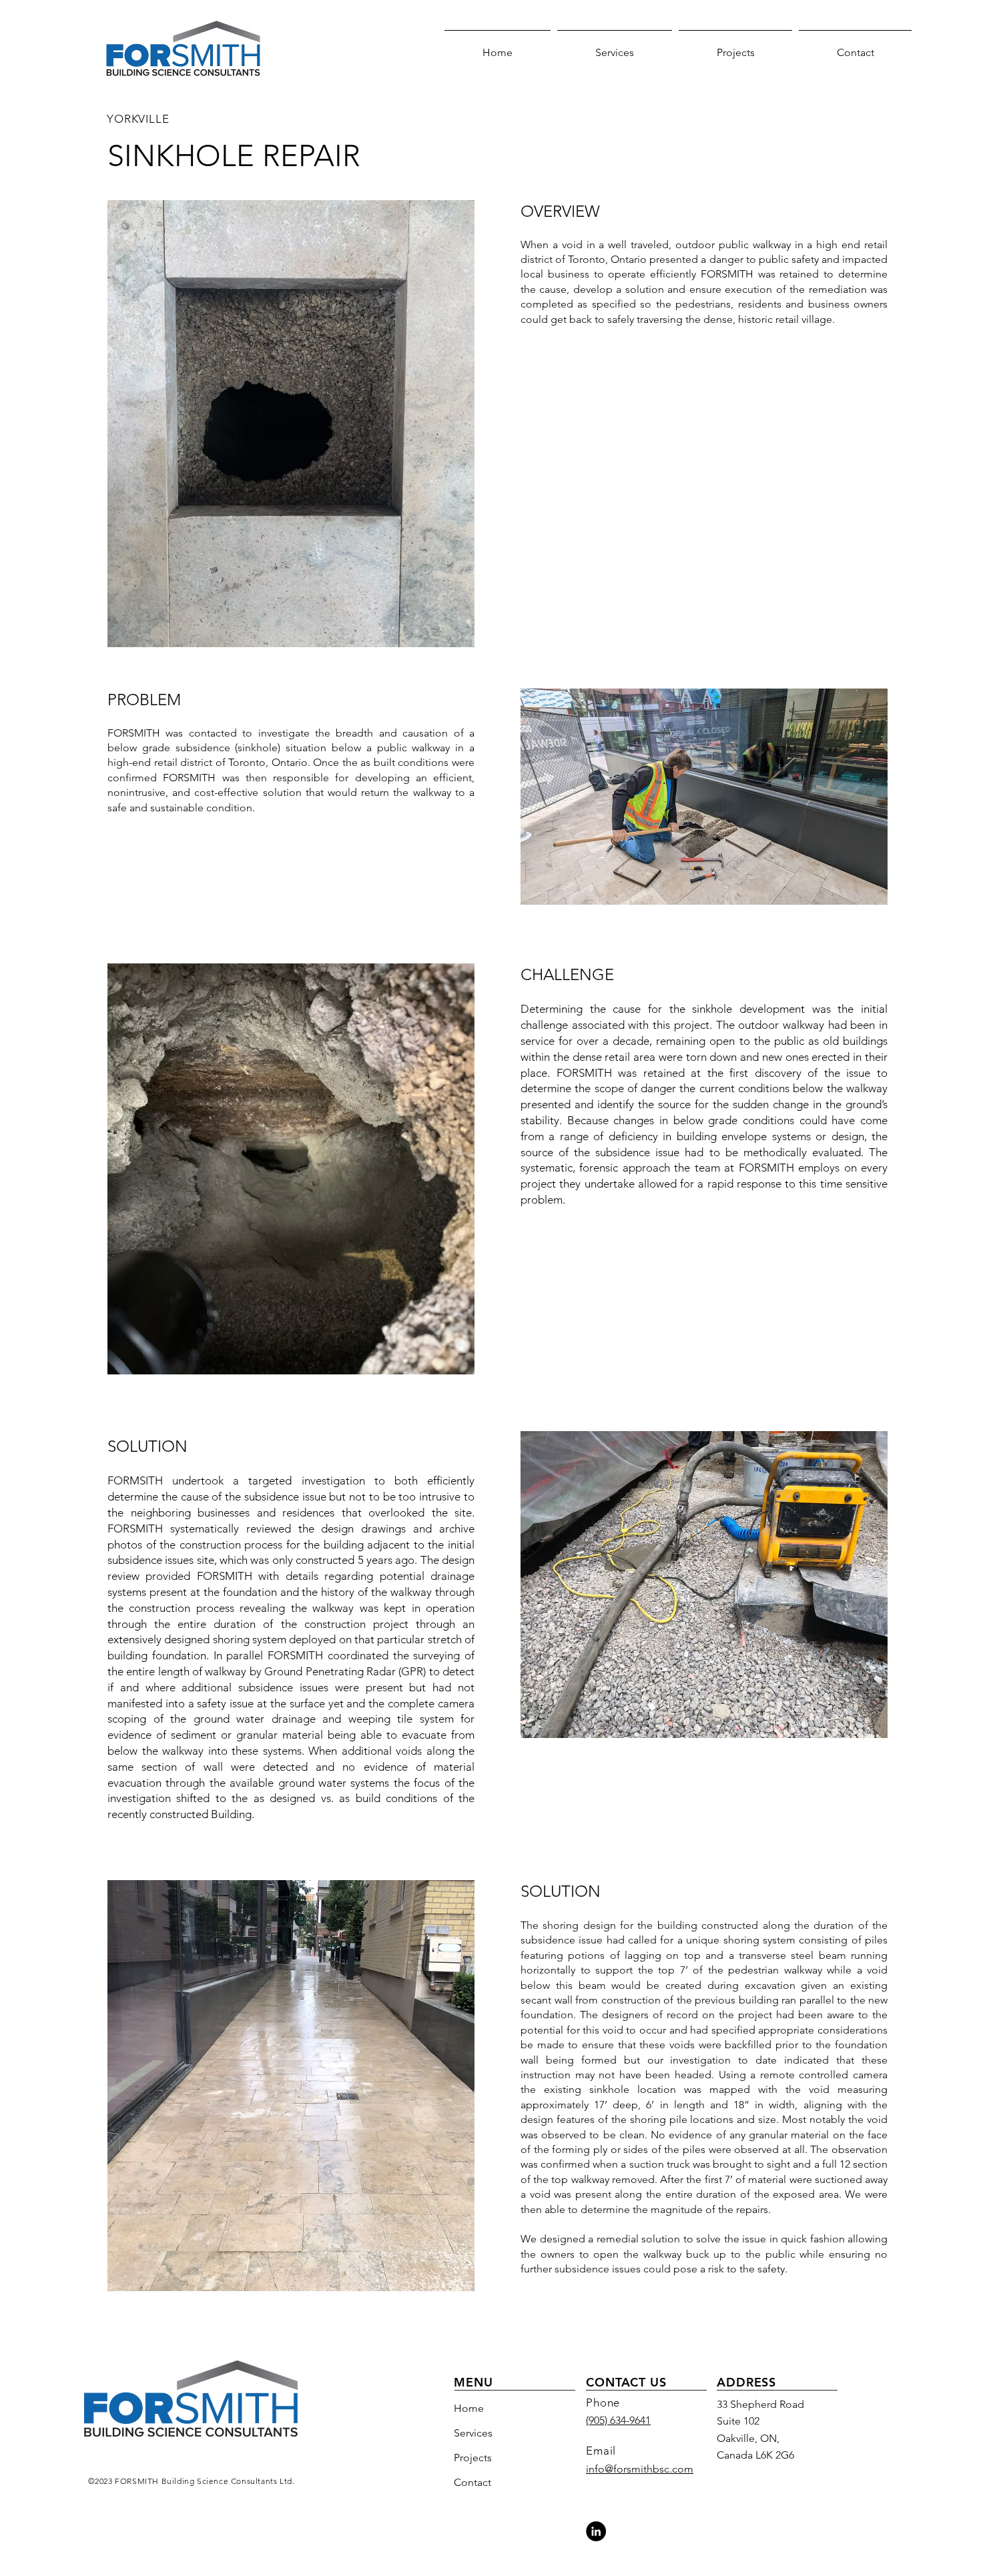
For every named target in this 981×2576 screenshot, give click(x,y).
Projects (473, 2458)
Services (473, 2433)
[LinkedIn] (596, 2531)
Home (469, 2408)
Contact (472, 2482)
